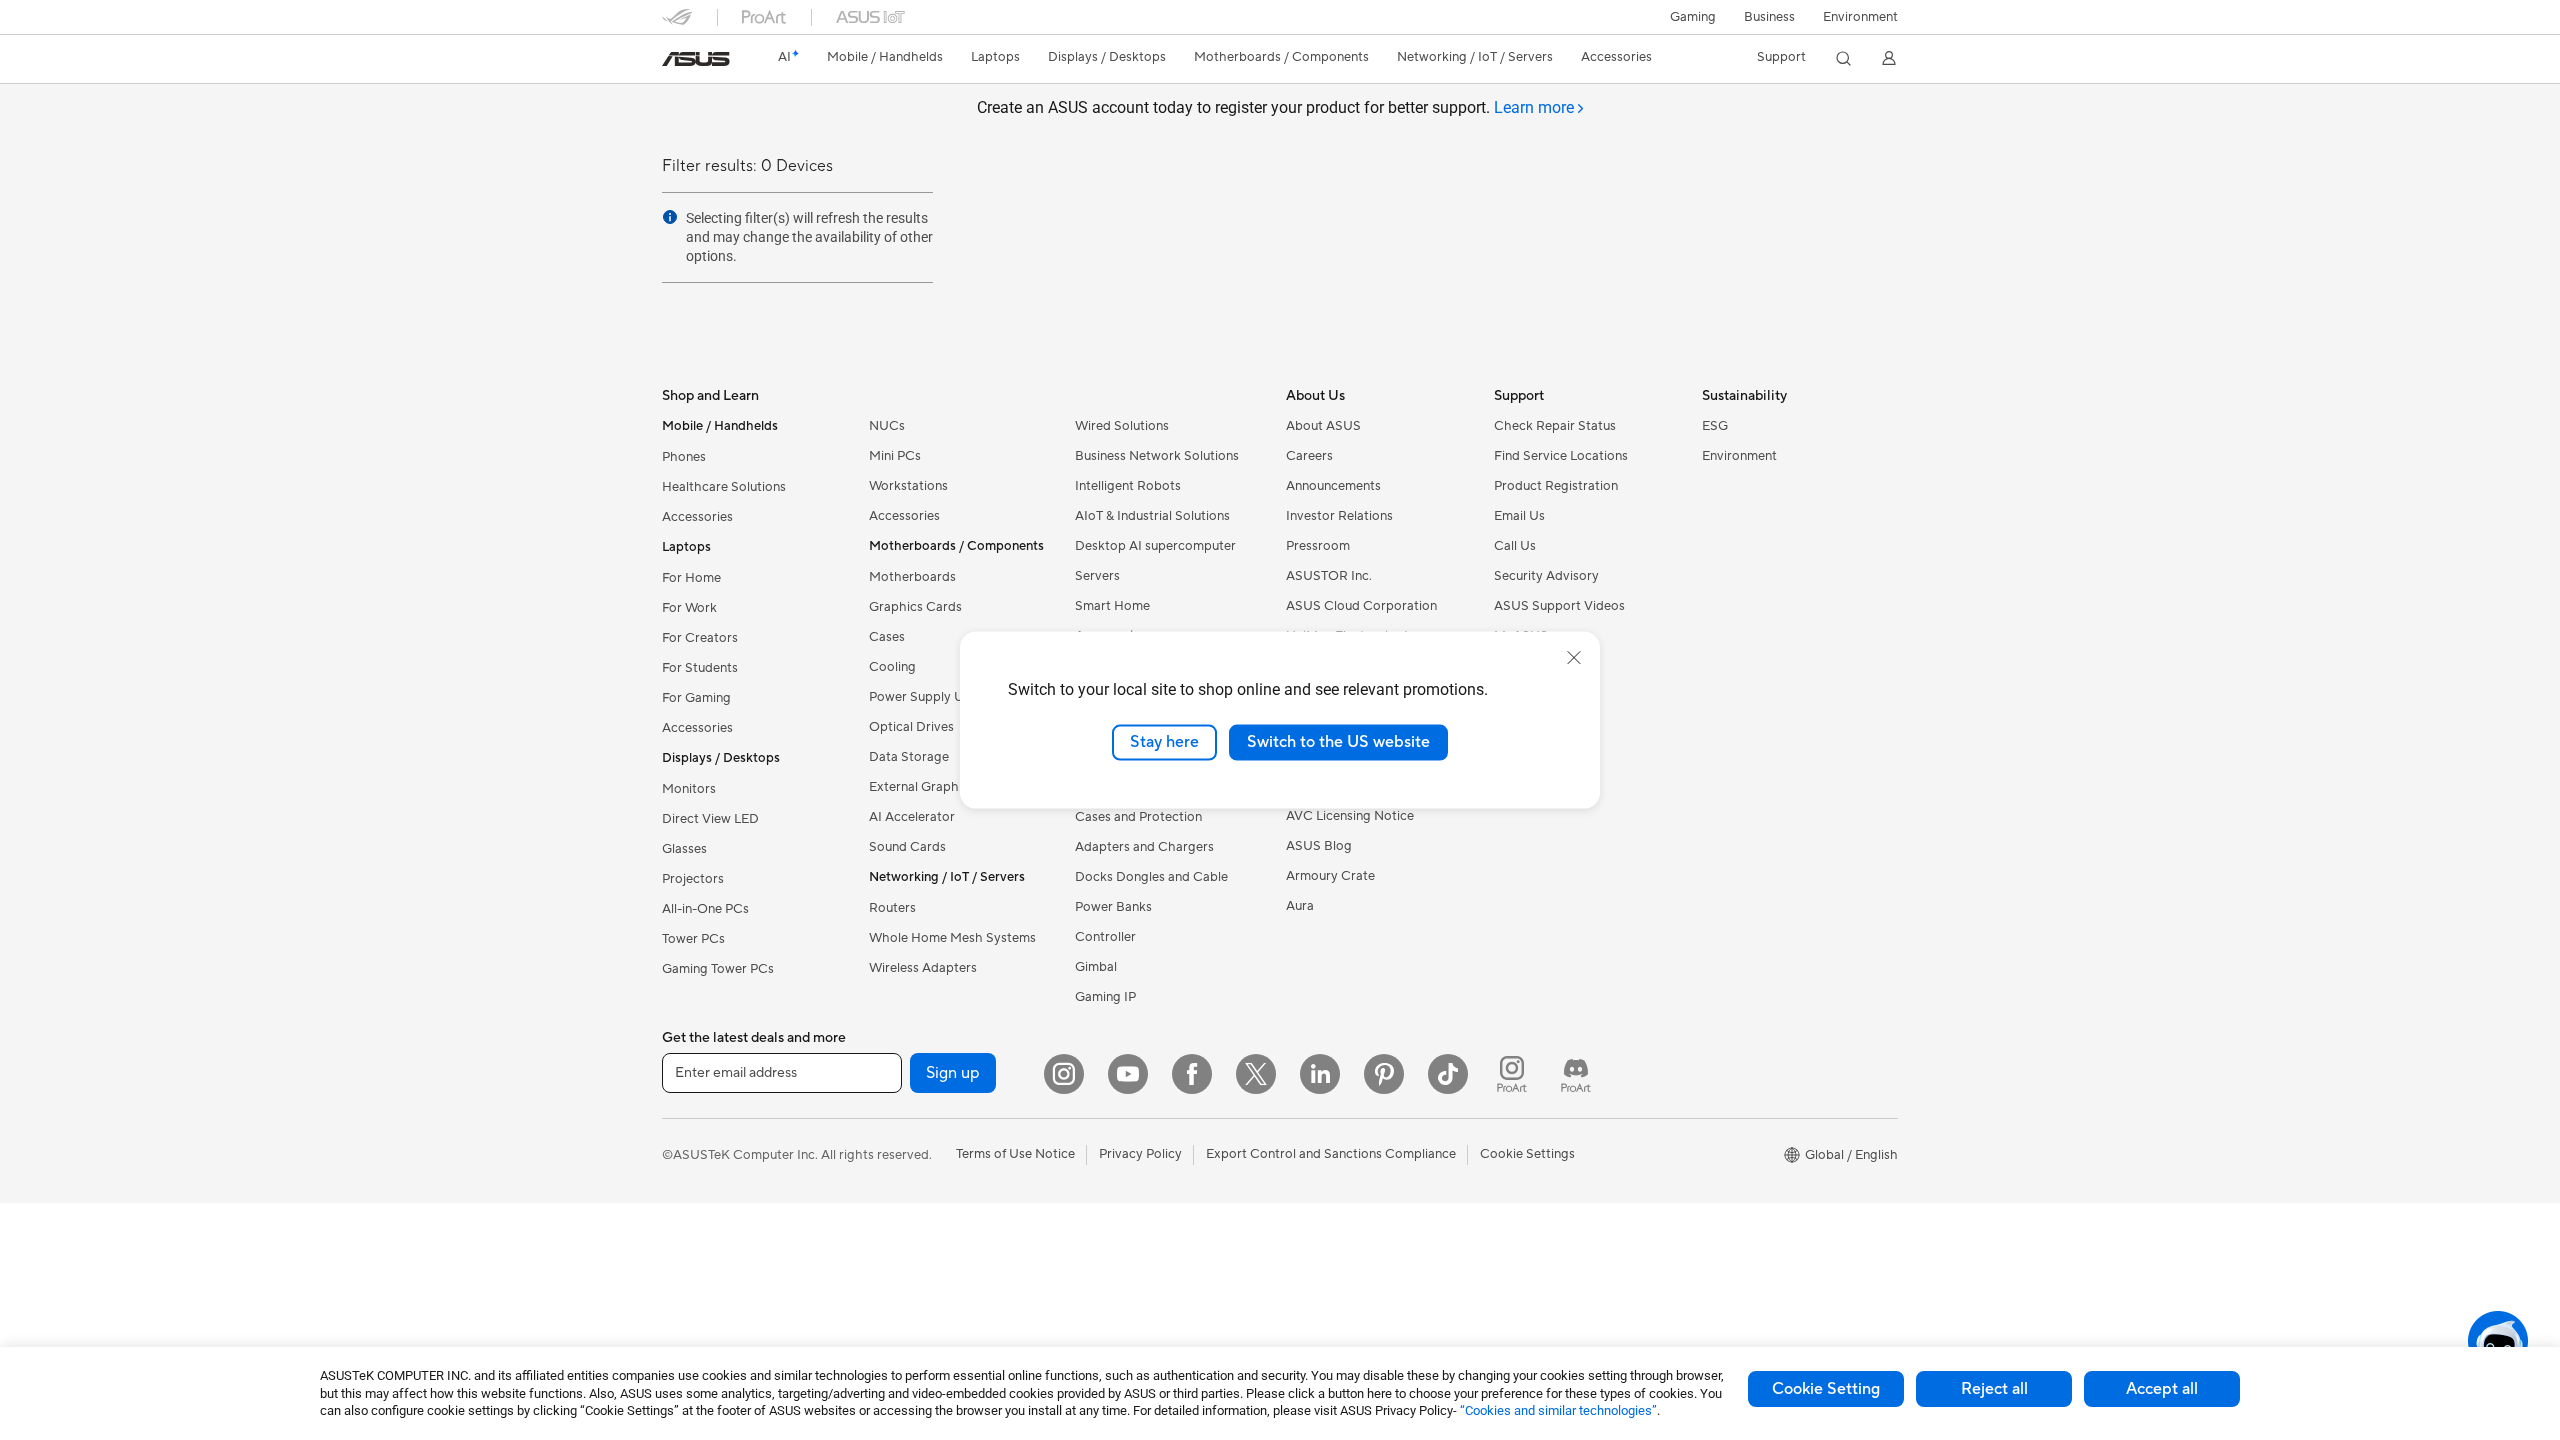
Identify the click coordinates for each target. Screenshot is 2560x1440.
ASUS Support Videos (1559, 606)
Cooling (892, 667)
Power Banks (1113, 907)
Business (1769, 17)
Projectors (693, 879)
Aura (1300, 906)
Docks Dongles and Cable (1151, 877)
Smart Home (1112, 606)
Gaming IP (1105, 997)
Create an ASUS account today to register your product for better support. (1275, 107)
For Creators (700, 638)
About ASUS (1323, 426)
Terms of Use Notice (1015, 1154)
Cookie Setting (1826, 1389)
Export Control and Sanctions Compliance (1331, 1154)
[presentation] (670, 217)
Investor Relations (1339, 516)
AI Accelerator (912, 817)
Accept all (2162, 1389)
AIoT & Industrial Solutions (1152, 516)
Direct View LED (710, 819)
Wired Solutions (1122, 426)
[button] (1693, 17)
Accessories (697, 517)
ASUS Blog (1319, 846)
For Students (700, 668)
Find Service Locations (1561, 456)
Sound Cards (907, 847)
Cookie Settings (1527, 1154)
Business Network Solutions (1157, 456)
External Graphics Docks (942, 787)
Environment (1860, 17)
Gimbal (1096, 967)
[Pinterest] (1384, 1074)
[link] (696, 59)
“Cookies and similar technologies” (1558, 1410)
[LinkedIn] (1320, 1074)
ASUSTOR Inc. (1329, 576)
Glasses (684, 849)
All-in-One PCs (705, 909)
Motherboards (912, 577)
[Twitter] (1256, 1074)
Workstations (908, 486)
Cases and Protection (1138, 817)
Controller (1105, 937)
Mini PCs (895, 456)
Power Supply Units (927, 697)
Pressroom (1318, 546)
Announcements (1333, 486)
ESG (1715, 426)
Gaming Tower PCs (718, 969)
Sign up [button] (953, 1073)
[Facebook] (1192, 1074)
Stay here (1164, 742)
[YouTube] (1128, 1074)
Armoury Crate (1330, 876)
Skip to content (674, 61)
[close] (1574, 658)
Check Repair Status (1555, 426)
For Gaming (696, 698)
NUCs (887, 426)
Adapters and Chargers (1144, 847)
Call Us (1515, 546)
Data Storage (909, 757)
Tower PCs (693, 939)
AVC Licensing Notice (1350, 816)
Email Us (1519, 516)
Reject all (1994, 1389)
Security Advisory (1546, 576)
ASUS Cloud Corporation (1361, 606)
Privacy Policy (1140, 1154)
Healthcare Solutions (724, 487)
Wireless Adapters (923, 968)
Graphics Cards (915, 607)
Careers (1309, 456)
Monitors (689, 789)
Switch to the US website (1338, 742)
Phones (684, 457)
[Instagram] (1064, 1074)
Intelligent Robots (1128, 486)
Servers (1097, 576)
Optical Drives (911, 727)
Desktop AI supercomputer (1155, 546)
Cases (887, 637)
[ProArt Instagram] (1512, 1074)
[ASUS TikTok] (1448, 1074)
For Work (689, 608)
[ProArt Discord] (1576, 1074)
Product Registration (1556, 486)
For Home (691, 578)
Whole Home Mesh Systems (952, 938)
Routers (892, 908)
